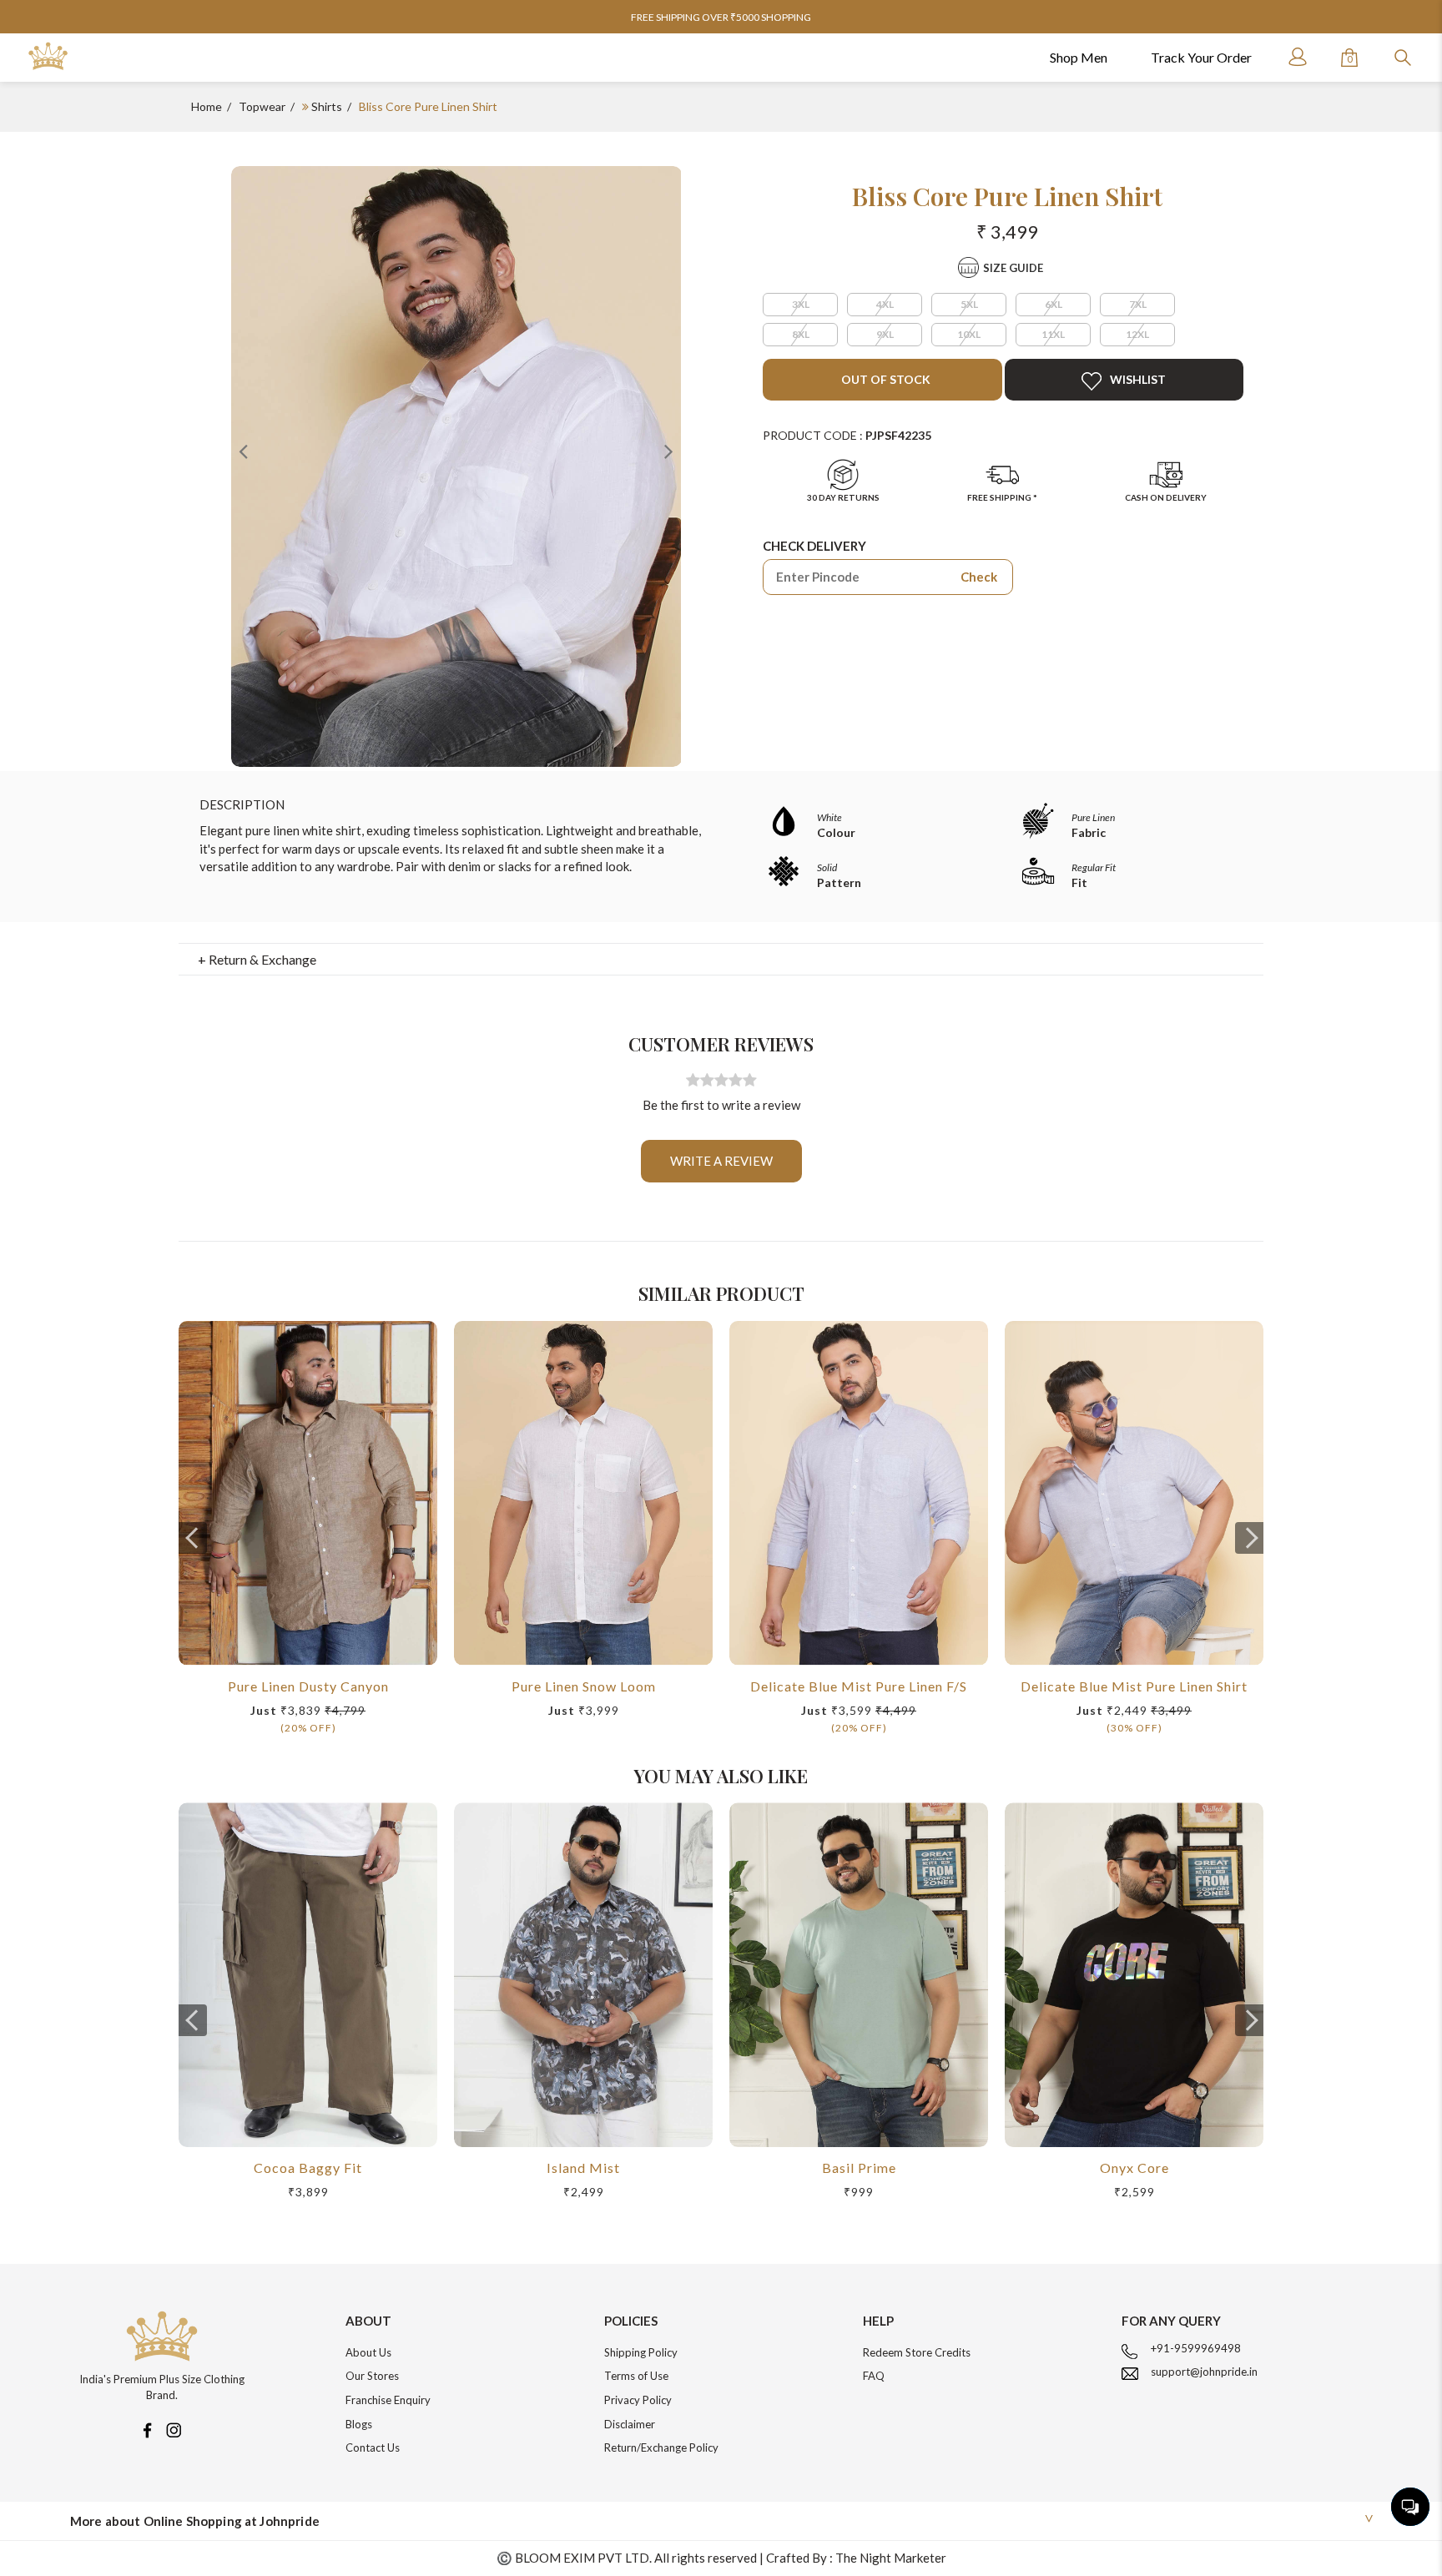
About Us (368, 2352)
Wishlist (1138, 379)
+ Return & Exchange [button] (257, 959)
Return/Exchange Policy (661, 2447)
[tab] (721, 960)
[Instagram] (174, 2428)
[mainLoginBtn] (1296, 57)
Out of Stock (885, 379)
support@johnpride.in (1204, 2372)
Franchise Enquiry (388, 2400)
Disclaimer (630, 2424)
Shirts (327, 106)
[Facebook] (147, 2428)
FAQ (874, 2376)
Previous (244, 451)
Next (668, 451)
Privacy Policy (638, 2400)
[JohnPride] (48, 56)
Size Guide (1013, 268)
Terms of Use (636, 2376)
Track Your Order (1201, 57)
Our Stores (372, 2376)
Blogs (359, 2424)
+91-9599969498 (1196, 2348)
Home (207, 106)
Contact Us (373, 2447)
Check (979, 577)
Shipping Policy (641, 2352)
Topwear (262, 106)
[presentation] (193, 1538)
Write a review (721, 1161)
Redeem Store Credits (917, 2352)
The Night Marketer (891, 2558)
